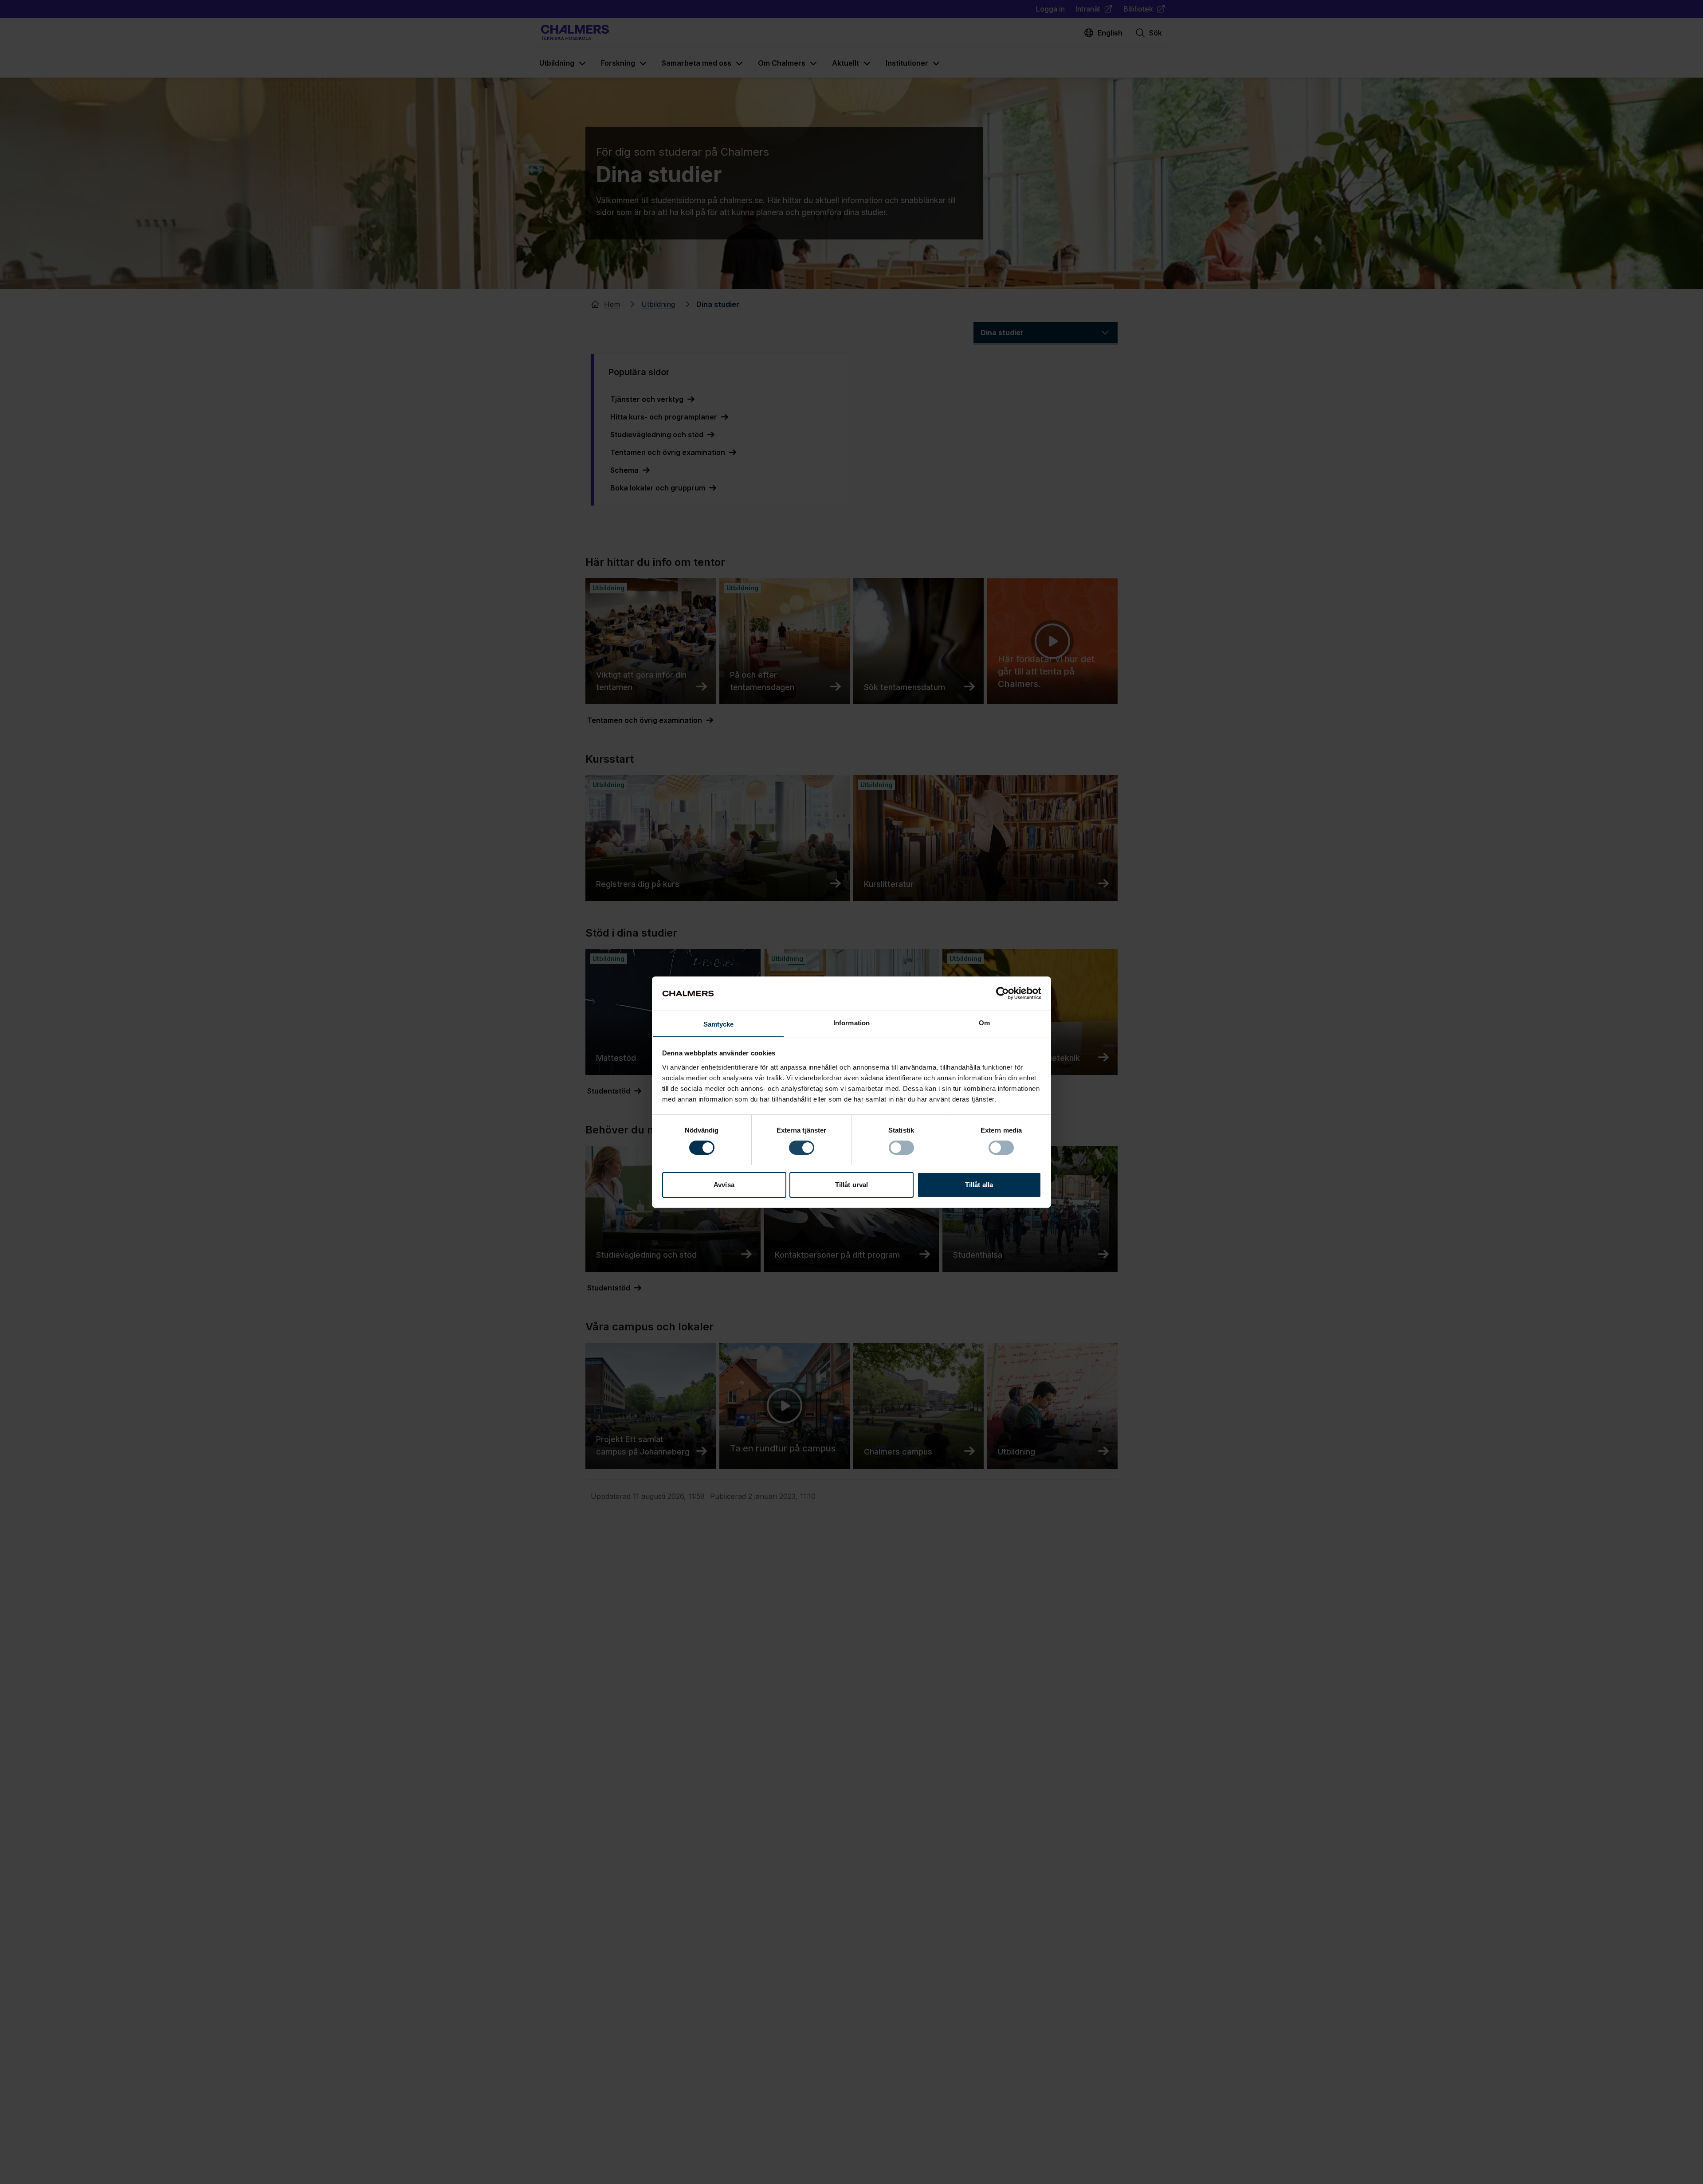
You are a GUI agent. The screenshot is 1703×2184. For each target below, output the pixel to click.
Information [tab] (851, 1022)
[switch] (802, 1148)
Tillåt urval (851, 1184)
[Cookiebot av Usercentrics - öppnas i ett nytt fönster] (1003, 993)
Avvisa (724, 1184)
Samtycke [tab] (719, 1024)
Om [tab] (984, 1022)
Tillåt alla (979, 1184)
